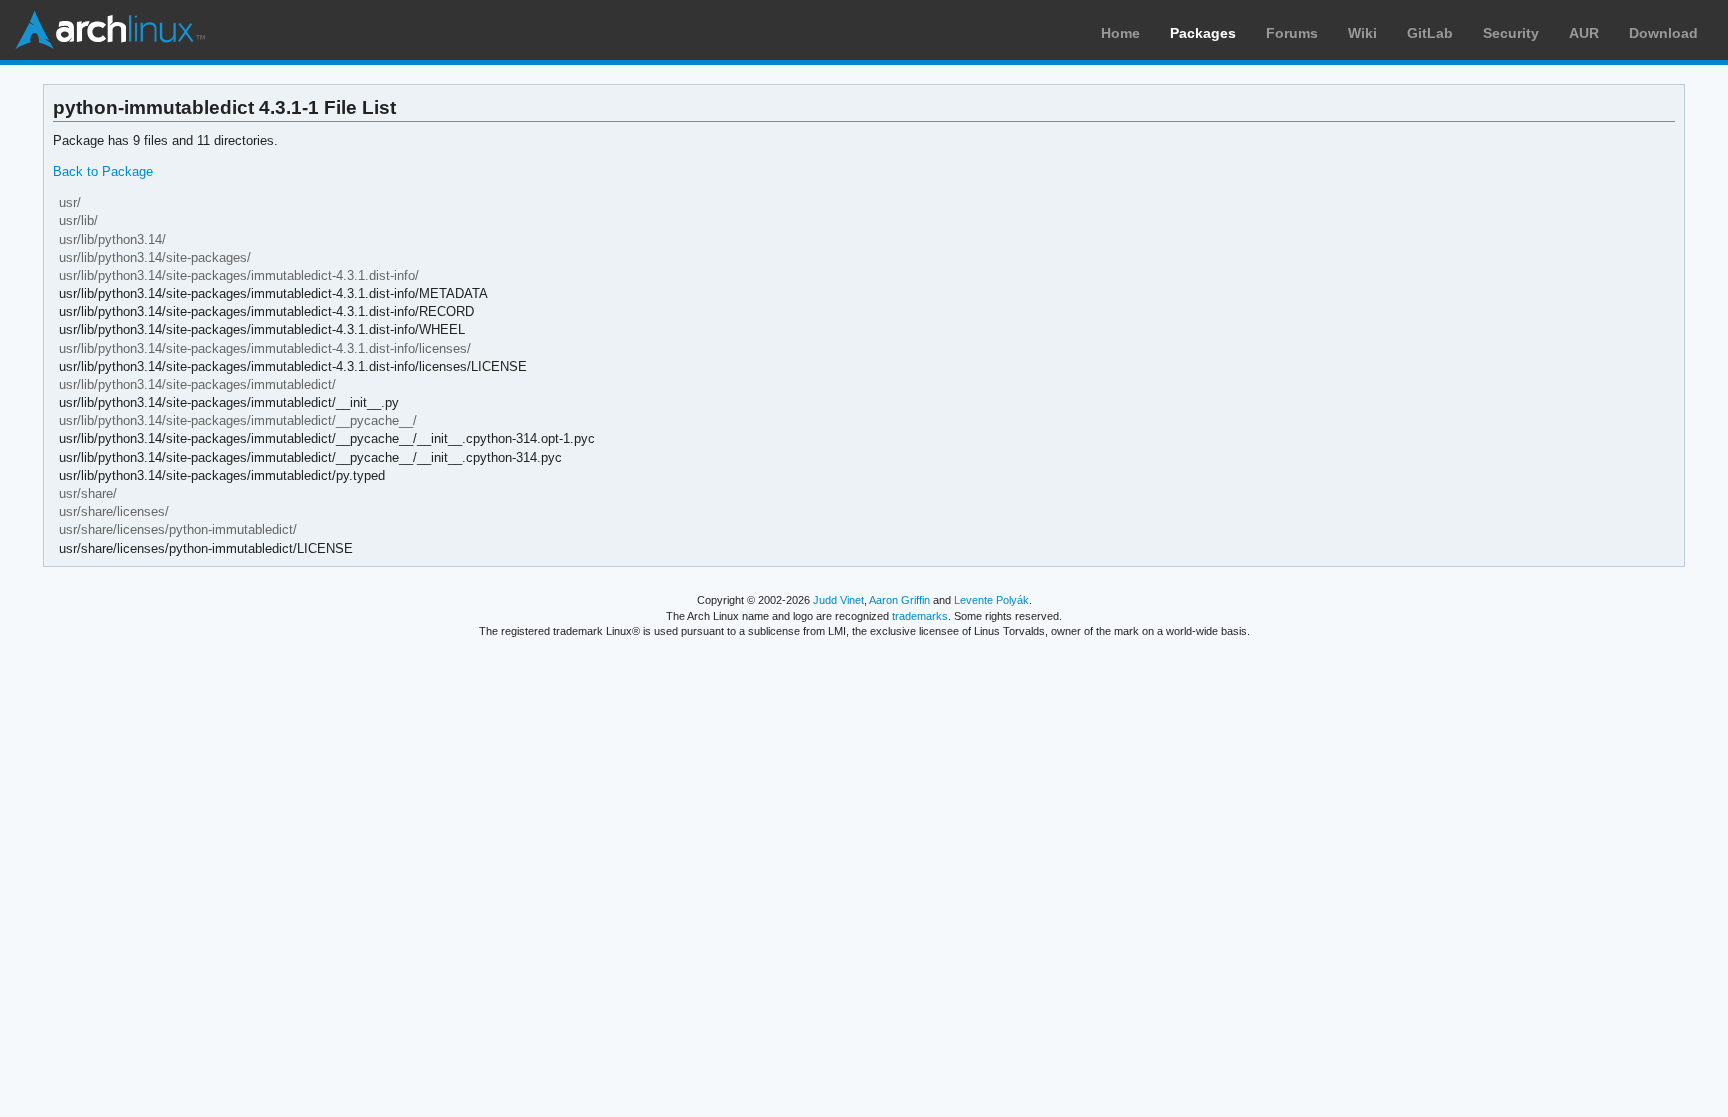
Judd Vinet (838, 600)
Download (1663, 33)
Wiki (1362, 33)
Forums (1292, 33)
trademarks (920, 616)
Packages (1203, 33)
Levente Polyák (991, 600)
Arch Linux (110, 30)
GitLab (1430, 33)
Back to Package (103, 171)
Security (1511, 33)
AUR (1584, 33)
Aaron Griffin (899, 600)
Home (1120, 33)
